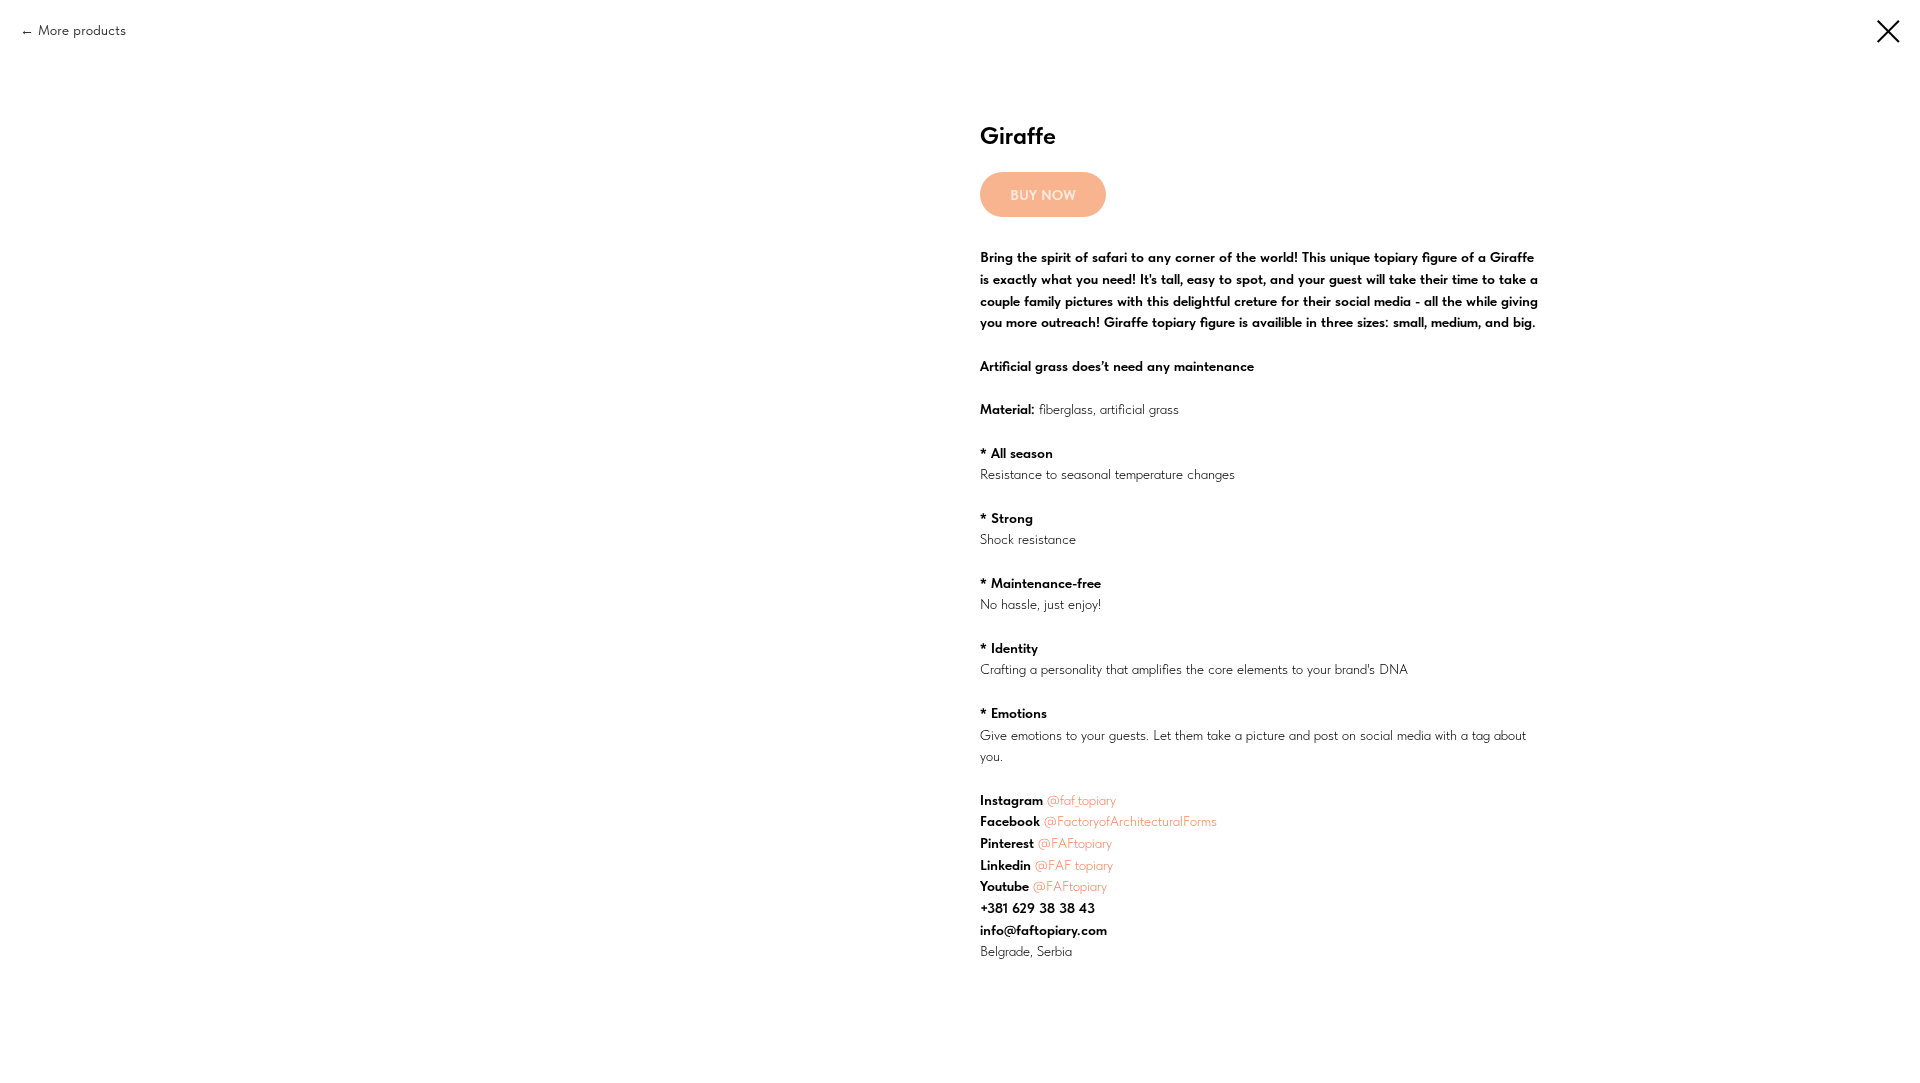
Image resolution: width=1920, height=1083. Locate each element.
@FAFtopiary (1075, 843)
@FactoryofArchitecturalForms (1130, 821)
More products (82, 30)
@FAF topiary (1074, 865)
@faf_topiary (1081, 800)
